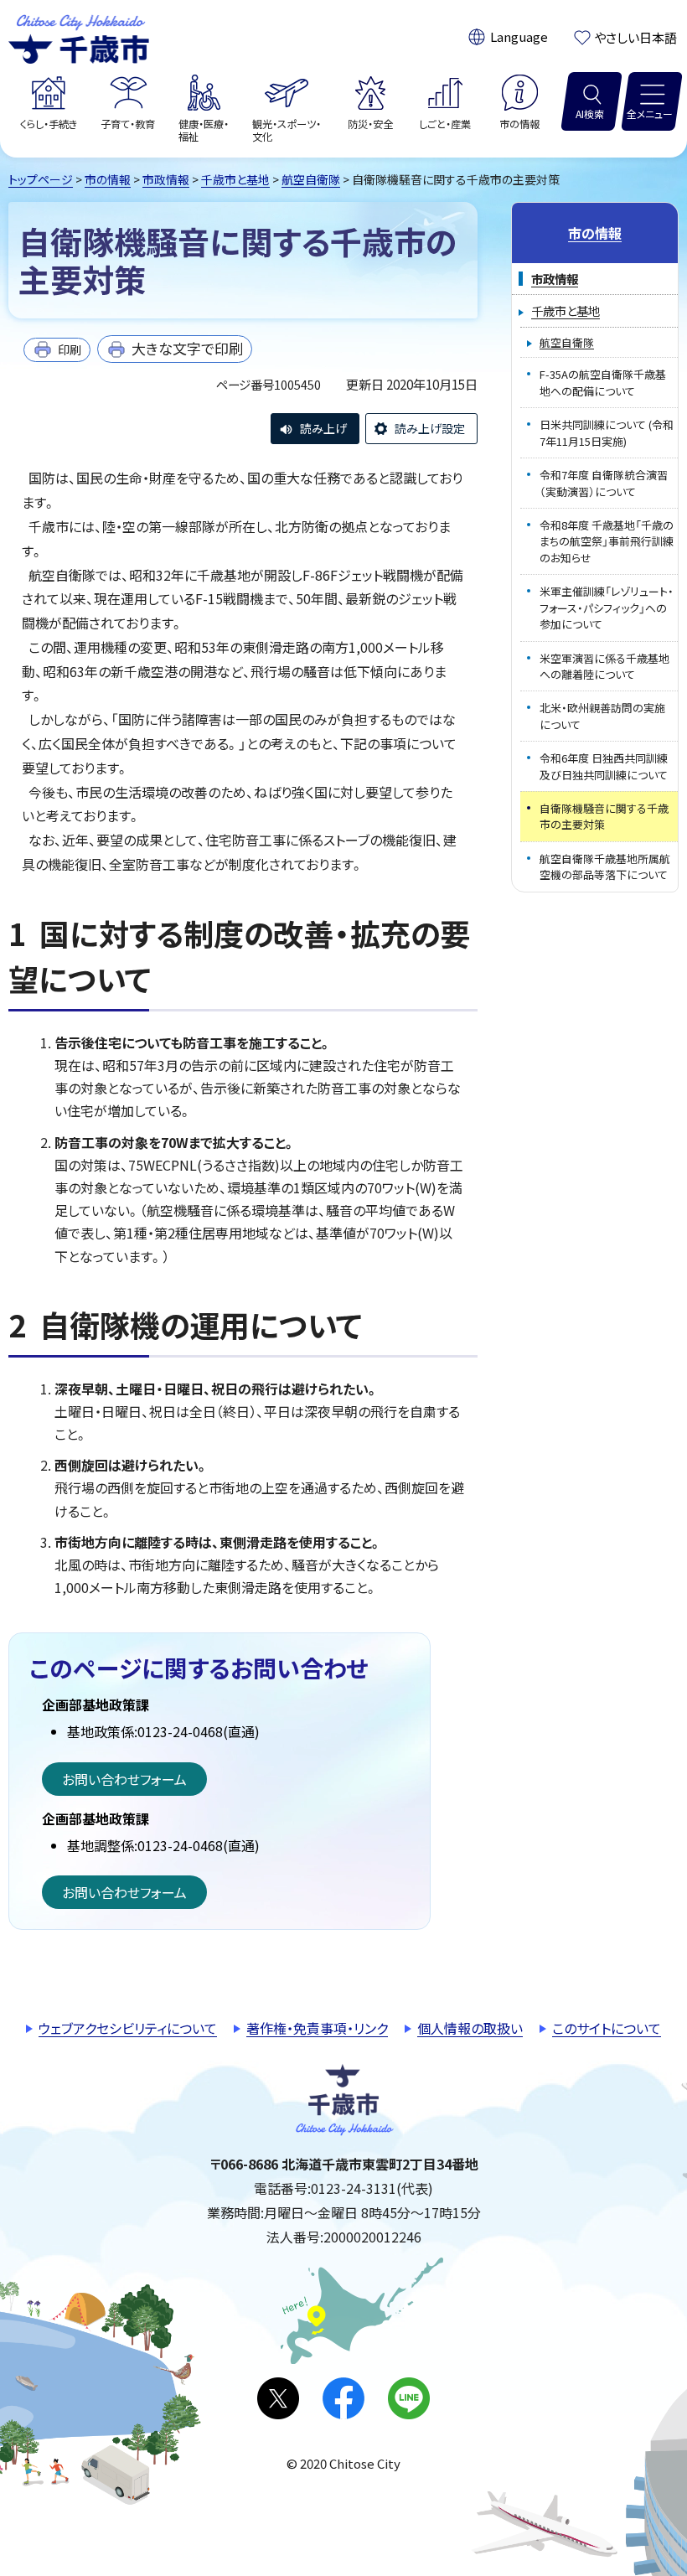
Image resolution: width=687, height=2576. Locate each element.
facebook (343, 2398)
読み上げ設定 (430, 428)
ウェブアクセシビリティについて (128, 2028)
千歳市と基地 (235, 179)
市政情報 (166, 179)
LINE (409, 2398)
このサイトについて (607, 2028)
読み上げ (323, 428)
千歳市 (79, 37)
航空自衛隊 (311, 179)
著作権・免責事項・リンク (317, 2028)
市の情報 (108, 179)
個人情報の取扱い (470, 2028)
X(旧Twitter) (278, 2398)
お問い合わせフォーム (124, 1779)
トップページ (41, 179)
